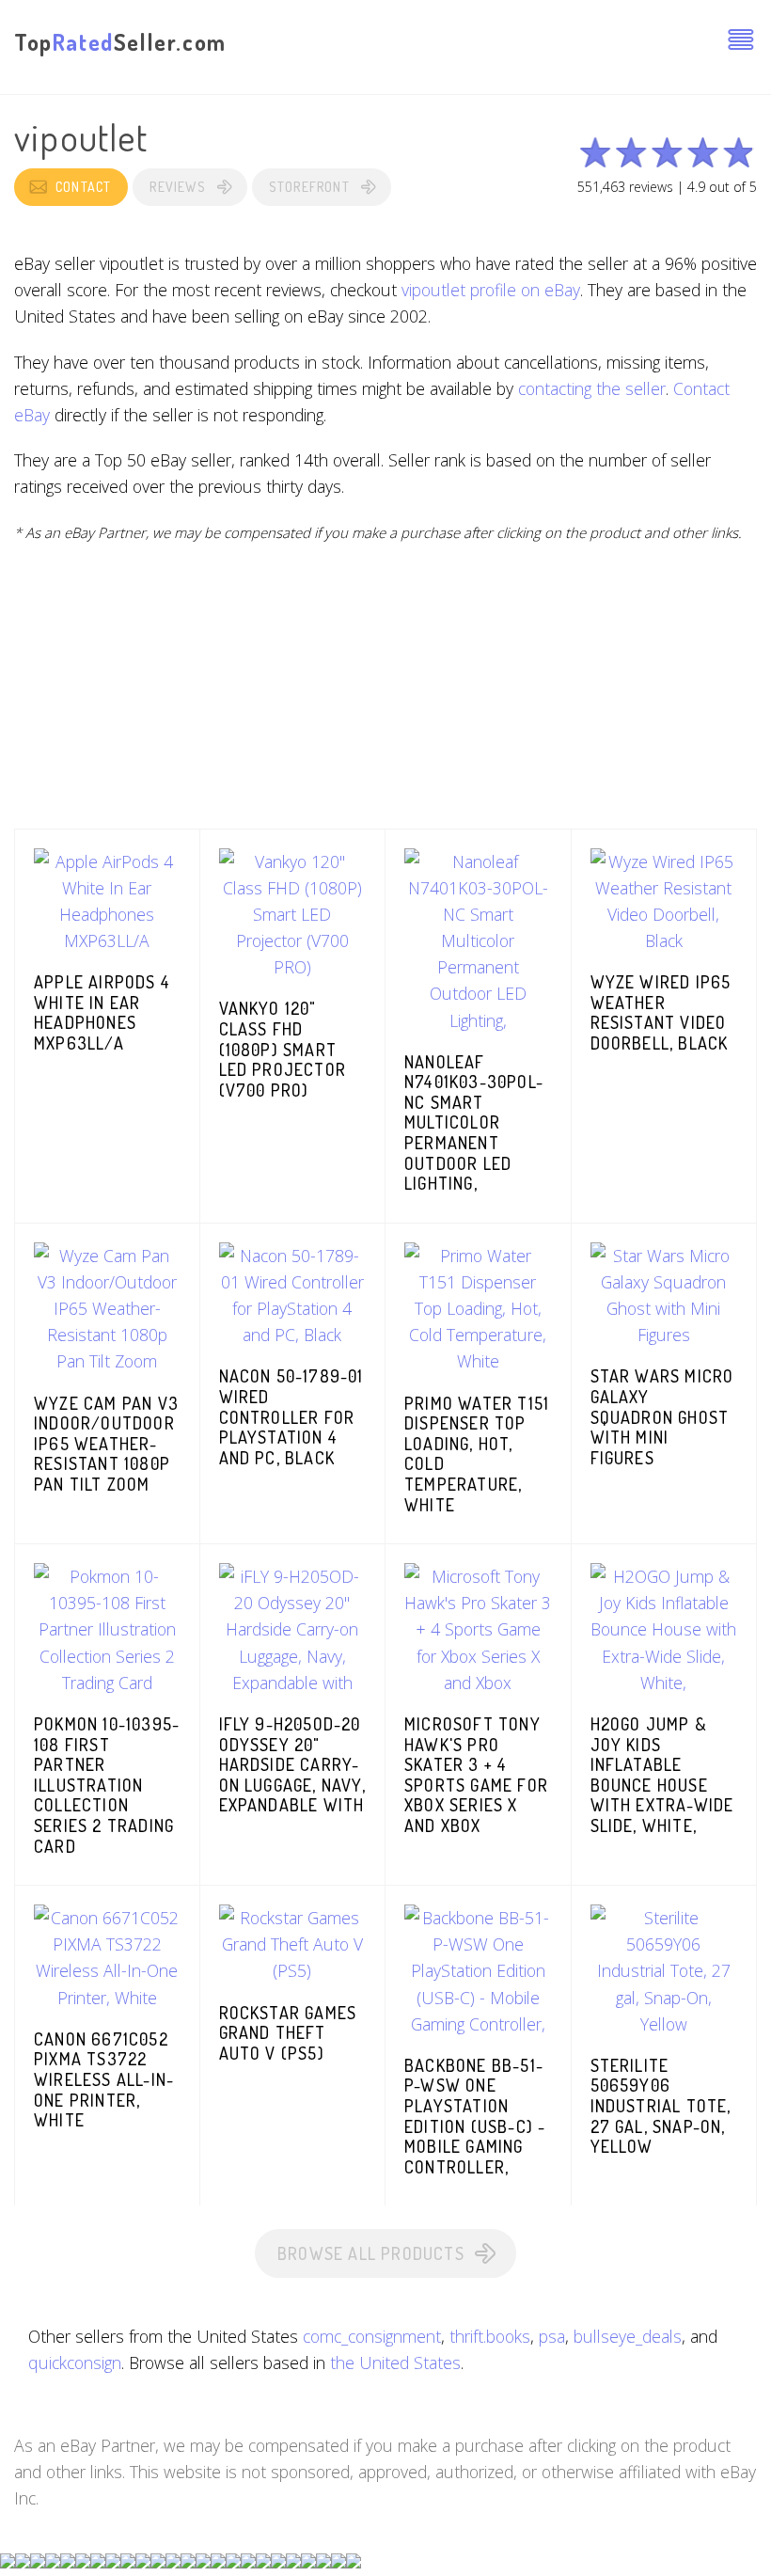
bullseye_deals (628, 2336)
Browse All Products (371, 2253)
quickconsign (75, 2363)
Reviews (177, 187)
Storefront (309, 187)
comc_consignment (372, 2336)
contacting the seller (592, 388)
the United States (395, 2363)
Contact (83, 187)
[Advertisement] (385, 697)
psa (552, 2336)
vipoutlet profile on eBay (491, 290)
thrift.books (490, 2336)
